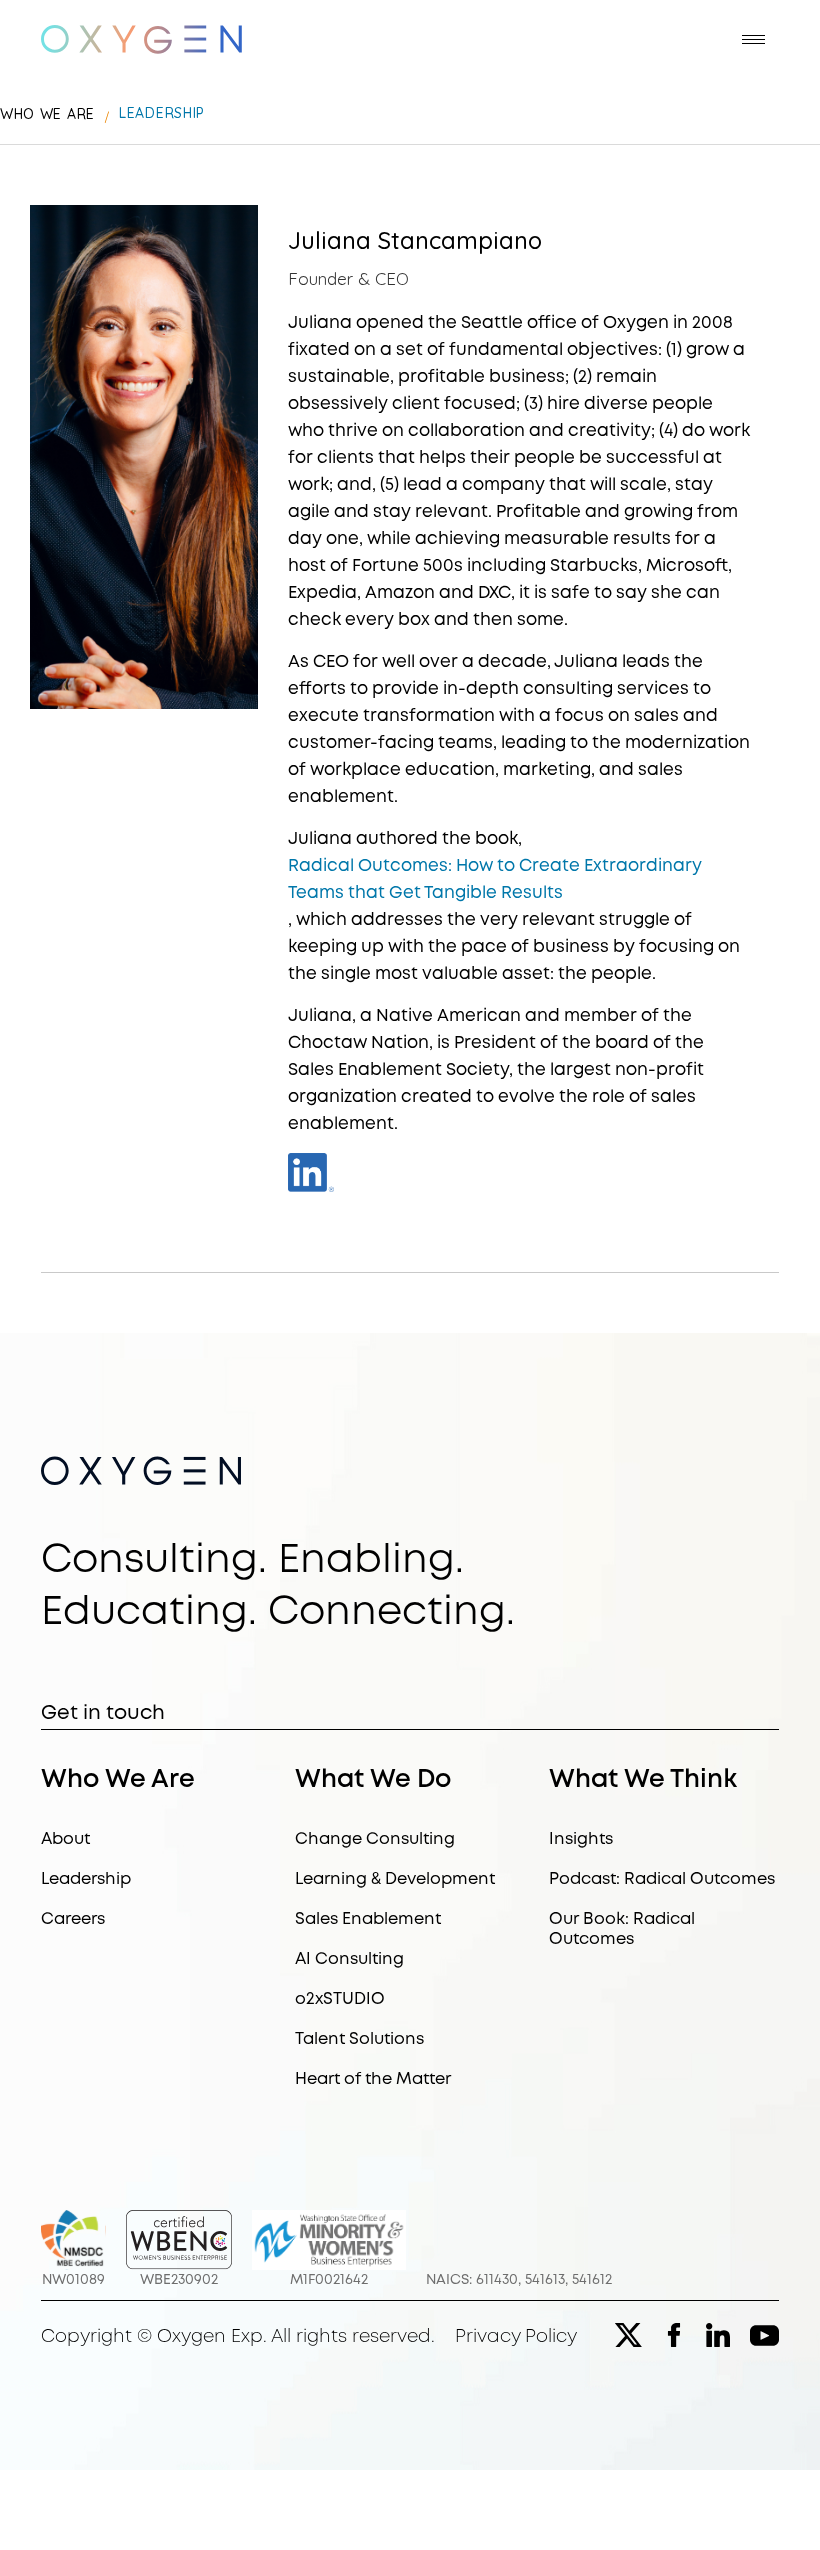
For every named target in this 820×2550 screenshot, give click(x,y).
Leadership (86, 1879)
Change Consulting (375, 1839)
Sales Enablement (368, 1919)
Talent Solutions (359, 2039)
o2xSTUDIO (340, 1999)
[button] (753, 39)
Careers (73, 1919)
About (65, 1839)
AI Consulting (349, 1959)
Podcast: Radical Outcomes (662, 1879)
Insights (581, 1839)
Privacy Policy (516, 2337)
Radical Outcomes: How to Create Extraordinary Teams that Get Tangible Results (495, 880)
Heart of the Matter (373, 2079)
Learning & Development (395, 1879)
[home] (141, 39)
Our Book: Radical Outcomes (622, 1929)
